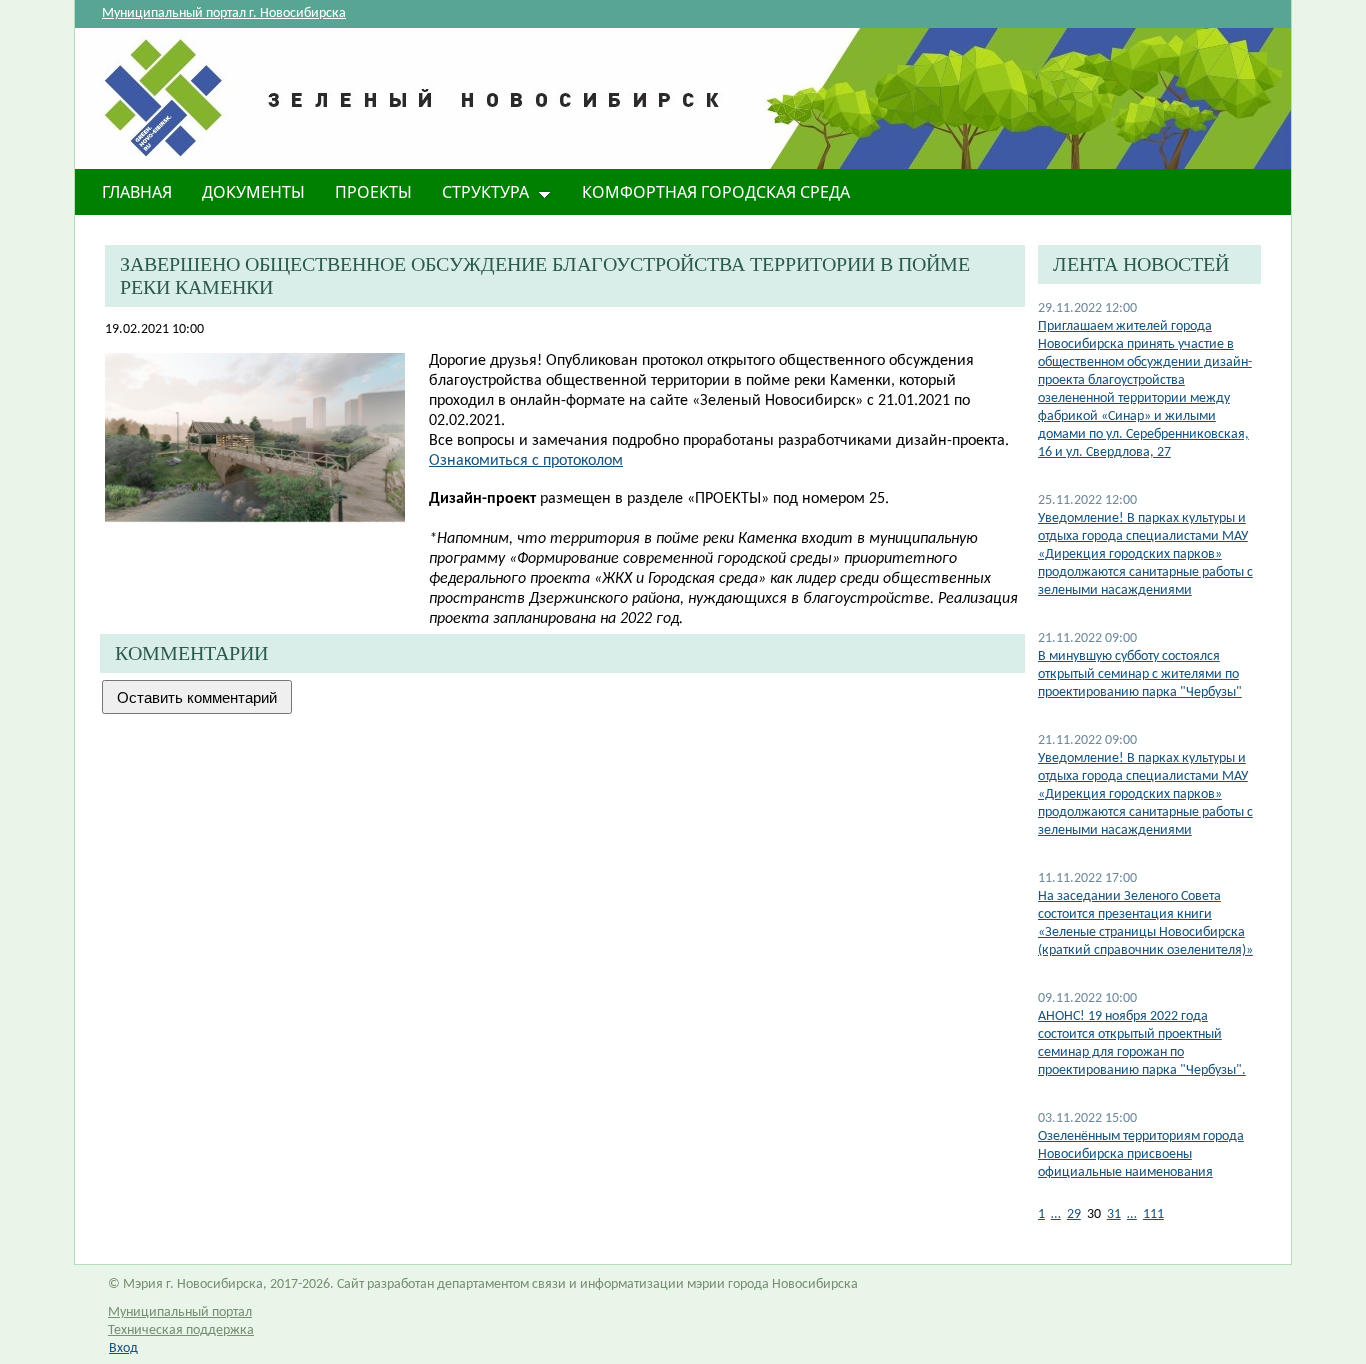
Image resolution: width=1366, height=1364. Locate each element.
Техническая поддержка (181, 1330)
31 (1114, 1214)
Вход (123, 1348)
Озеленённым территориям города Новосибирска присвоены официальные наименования (1141, 1154)
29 (1074, 1214)
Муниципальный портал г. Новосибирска (224, 13)
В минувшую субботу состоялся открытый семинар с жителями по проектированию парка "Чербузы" (1140, 674)
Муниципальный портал (180, 1312)
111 (1153, 1214)
